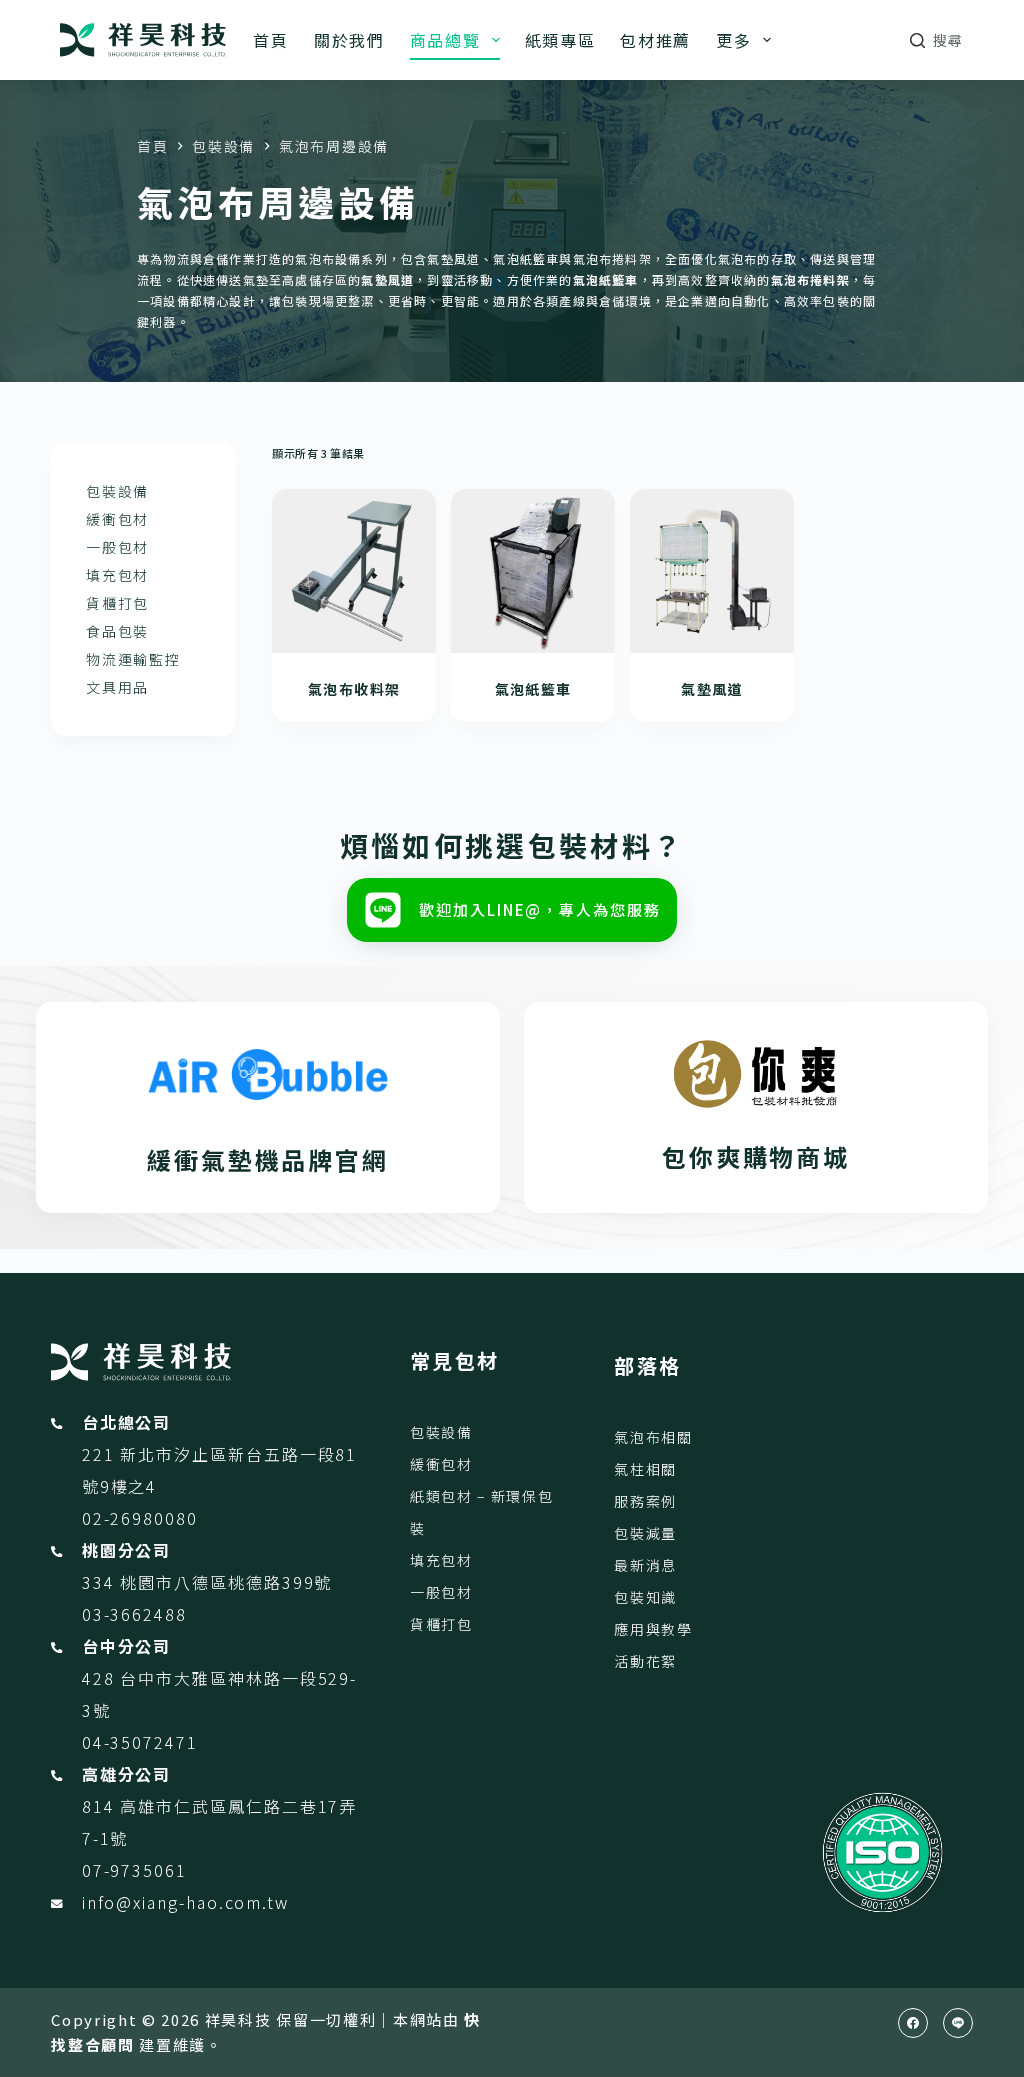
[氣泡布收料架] (354, 571)
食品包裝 (117, 631)
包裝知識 (645, 1597)
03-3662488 (134, 1614)
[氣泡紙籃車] (533, 571)
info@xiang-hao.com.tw (185, 1902)
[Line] (958, 2023)
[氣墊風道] (712, 571)
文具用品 (117, 687)
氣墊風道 (712, 689)
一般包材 (117, 547)
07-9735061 (134, 1870)
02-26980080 (140, 1518)
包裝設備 (117, 491)
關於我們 (349, 40)
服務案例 (645, 1501)
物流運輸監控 (133, 659)
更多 (733, 40)
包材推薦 (655, 40)
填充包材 (117, 575)
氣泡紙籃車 (533, 689)
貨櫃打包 (117, 603)
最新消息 (645, 1565)
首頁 (270, 40)
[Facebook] (913, 2023)
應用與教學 (653, 1629)
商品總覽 (445, 40)
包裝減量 (645, 1533)
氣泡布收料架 (354, 689)
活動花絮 (645, 1661)
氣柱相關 (645, 1469)
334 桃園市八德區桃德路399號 (207, 1582)
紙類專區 (560, 40)
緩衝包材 (117, 519)
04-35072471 (140, 1742)
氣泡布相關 (653, 1437)
